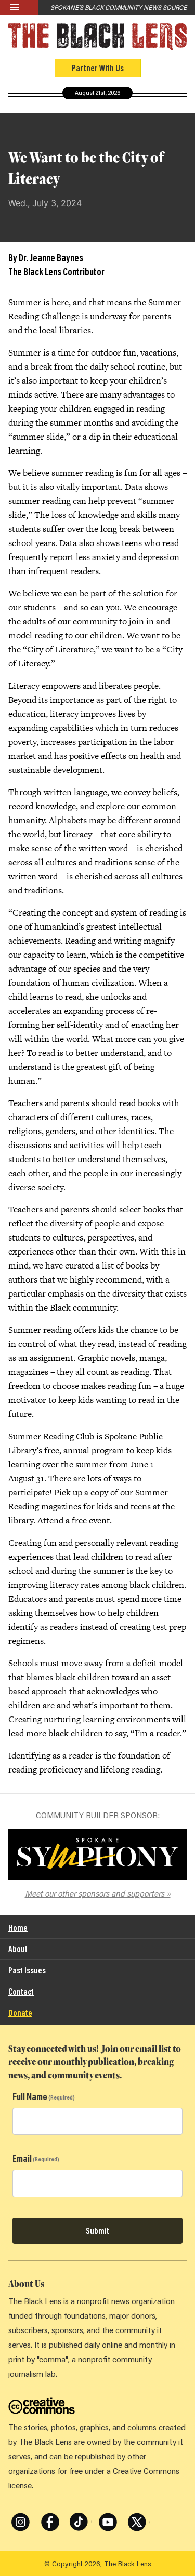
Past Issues (27, 1970)
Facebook (50, 2514)
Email (22, 2158)
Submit (97, 2231)
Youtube (108, 2514)
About (18, 1949)
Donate (20, 2013)
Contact (21, 1991)
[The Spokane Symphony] (97, 1855)
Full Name (30, 2096)
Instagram (21, 2514)
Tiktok (77, 2514)
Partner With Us (98, 68)
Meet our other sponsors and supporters (95, 1893)
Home (18, 1927)
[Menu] (19, 8)
